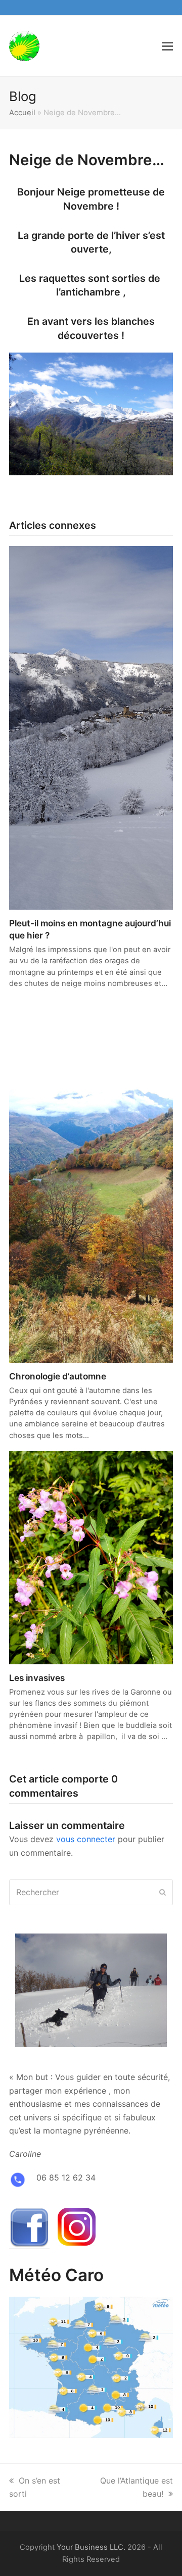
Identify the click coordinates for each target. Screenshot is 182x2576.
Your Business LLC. (91, 2547)
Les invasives (37, 1678)
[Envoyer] (163, 1892)
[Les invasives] (91, 1557)
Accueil (22, 113)
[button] (167, 46)
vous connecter (86, 1839)
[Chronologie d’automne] (91, 1180)
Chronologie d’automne (58, 1376)
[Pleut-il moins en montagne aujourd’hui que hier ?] (91, 727)
